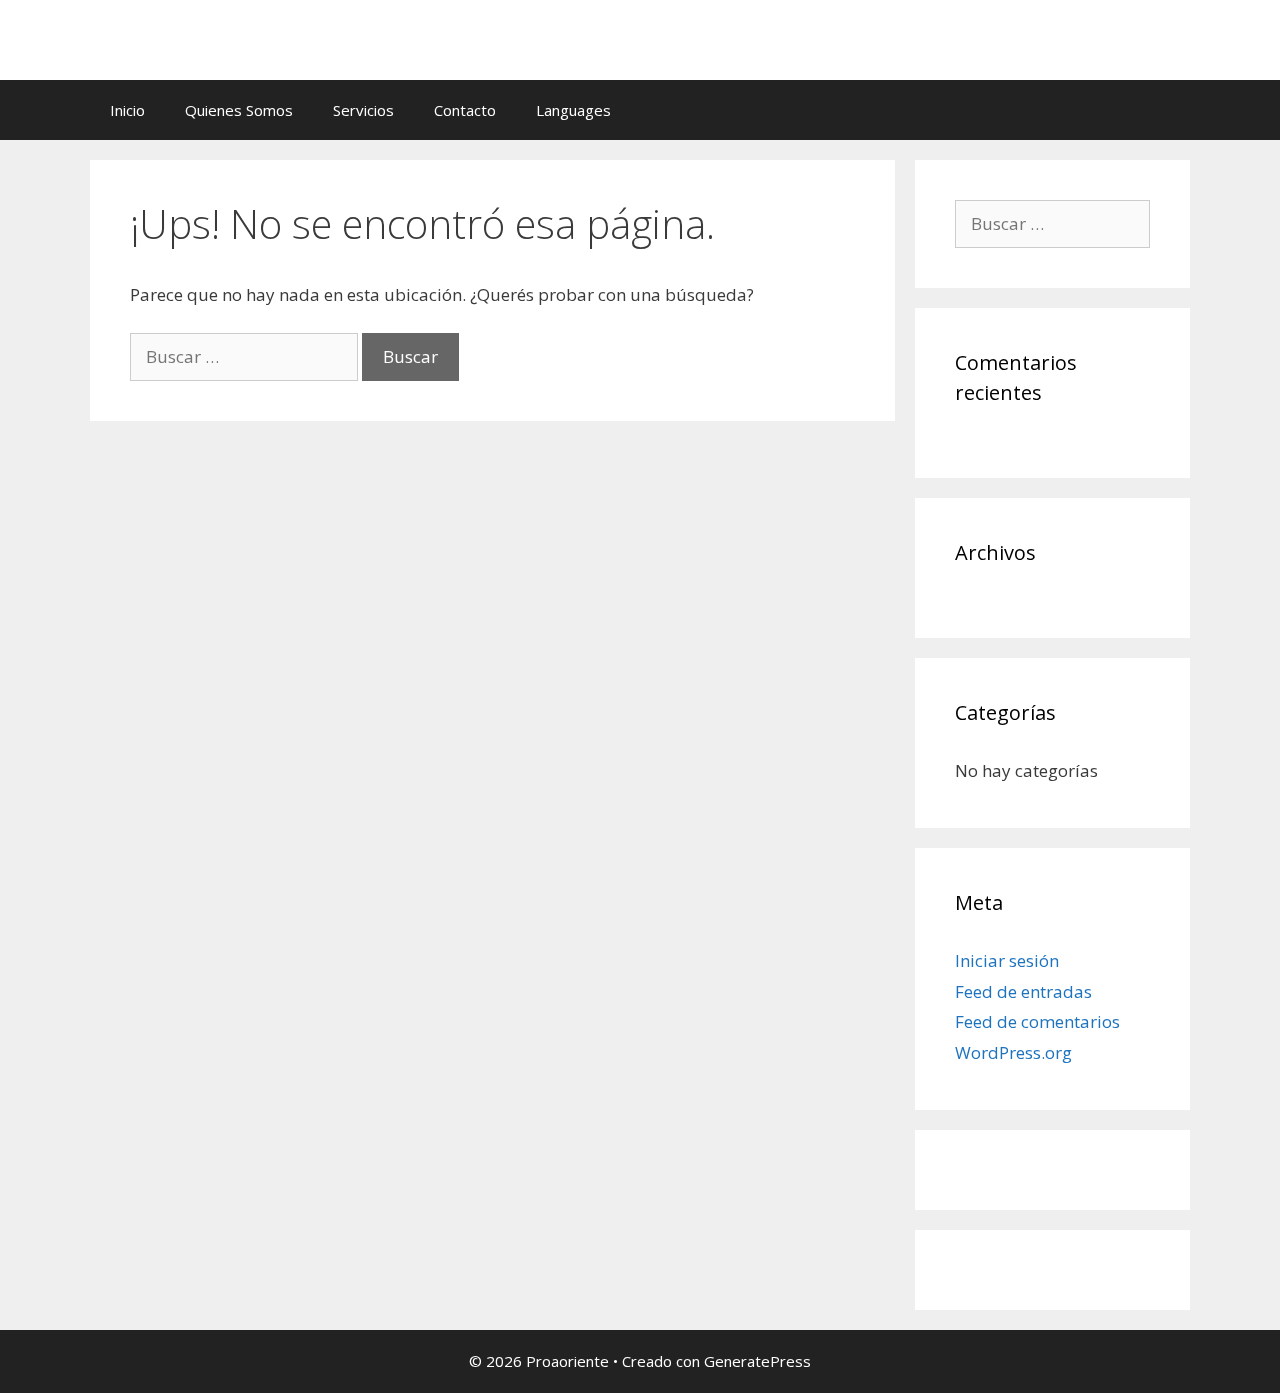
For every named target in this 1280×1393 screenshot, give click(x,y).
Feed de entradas (1023, 991)
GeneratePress (757, 1361)
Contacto (465, 110)
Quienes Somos (239, 110)
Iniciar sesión (1007, 960)
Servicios (363, 110)
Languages (573, 110)
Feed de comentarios (1037, 1021)
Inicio (127, 110)
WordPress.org (1013, 1052)
